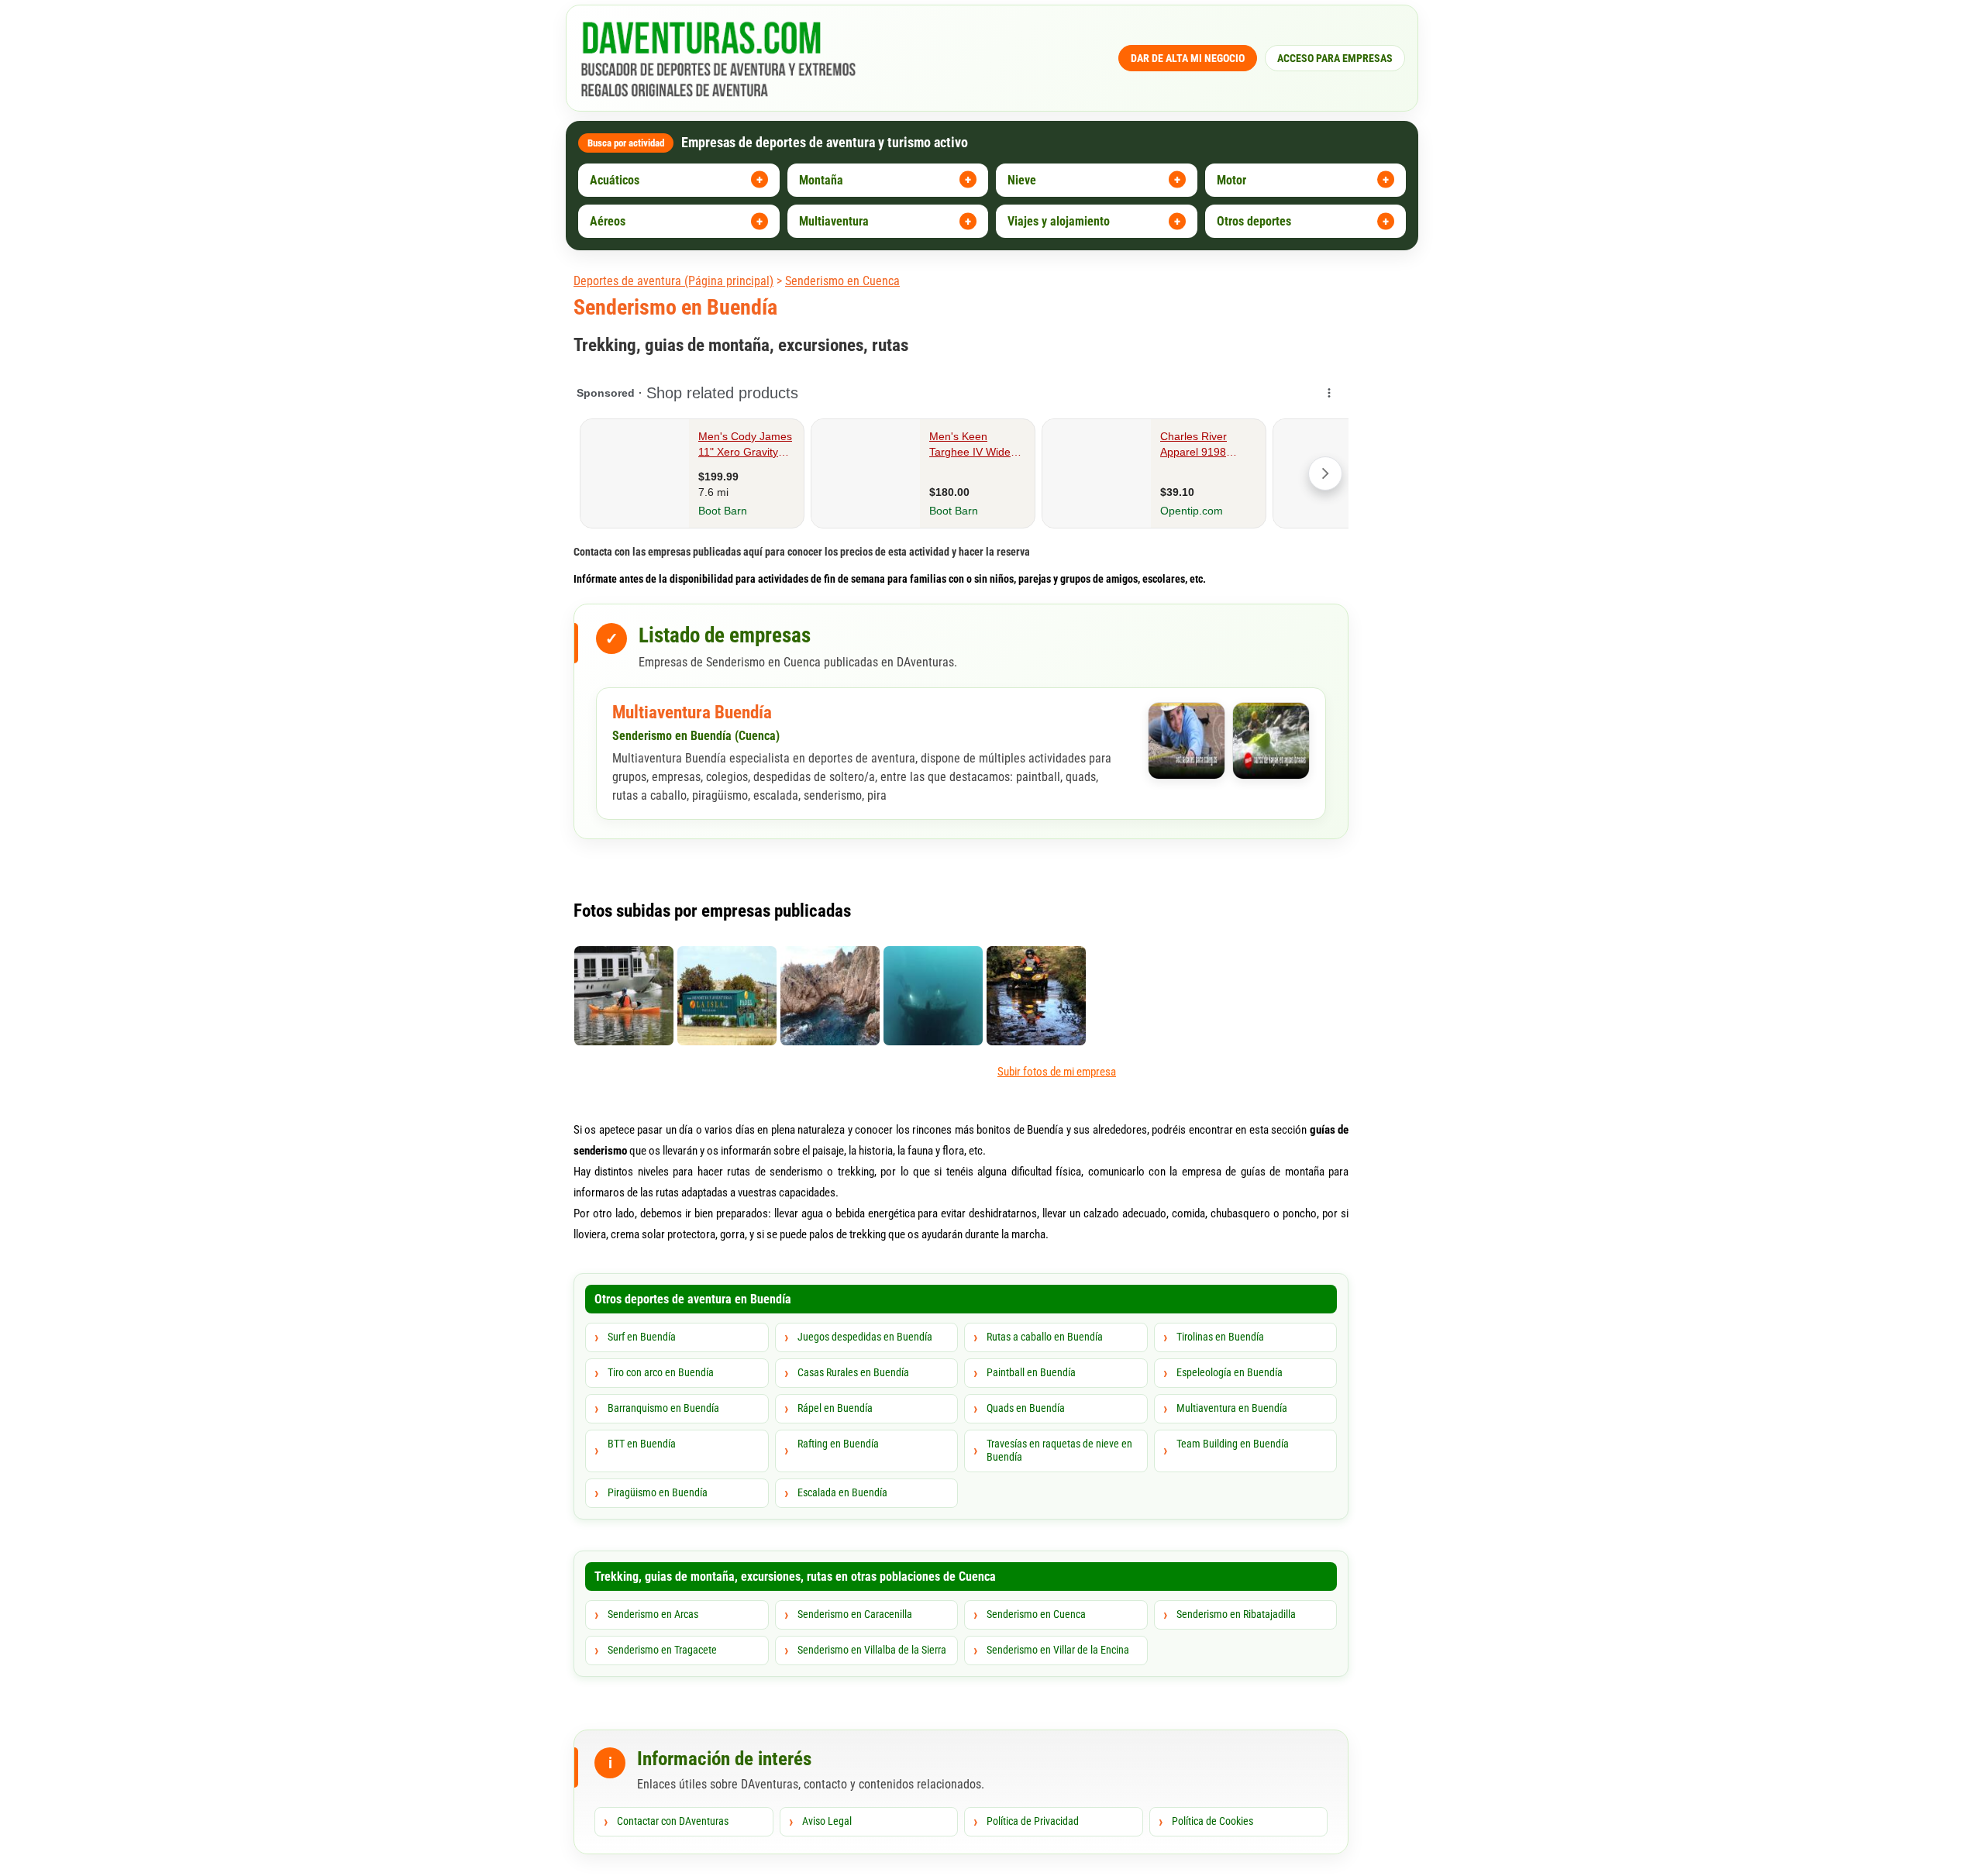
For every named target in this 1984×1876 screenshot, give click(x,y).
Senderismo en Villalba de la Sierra (872, 1650)
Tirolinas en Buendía (1220, 1337)
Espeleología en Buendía (1230, 1372)
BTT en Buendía (642, 1444)
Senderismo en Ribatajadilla (1236, 1614)
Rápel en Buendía (835, 1408)
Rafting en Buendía (838, 1444)
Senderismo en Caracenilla (855, 1614)
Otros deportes (1254, 221)
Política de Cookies (1212, 1821)
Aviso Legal (827, 1821)
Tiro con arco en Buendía (661, 1372)
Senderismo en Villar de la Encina (1058, 1650)
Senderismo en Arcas (653, 1614)
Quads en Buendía (1026, 1408)
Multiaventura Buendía (692, 713)
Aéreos (608, 221)
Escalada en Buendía (842, 1492)
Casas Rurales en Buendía (853, 1372)
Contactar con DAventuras (673, 1821)
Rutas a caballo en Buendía (1045, 1337)
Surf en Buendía (642, 1337)
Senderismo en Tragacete (662, 1650)
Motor (1231, 180)
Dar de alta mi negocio (1188, 58)
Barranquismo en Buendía (663, 1408)
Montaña (821, 180)
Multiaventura (834, 221)
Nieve (1022, 180)
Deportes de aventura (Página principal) (673, 281)
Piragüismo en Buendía (658, 1492)
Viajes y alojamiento (1059, 221)
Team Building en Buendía (1233, 1444)
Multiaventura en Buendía (1232, 1408)
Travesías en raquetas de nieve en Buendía (1059, 1451)
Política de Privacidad (1033, 1821)
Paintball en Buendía (1031, 1372)
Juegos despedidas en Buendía (865, 1337)
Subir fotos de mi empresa (1057, 1072)
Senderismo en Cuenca (842, 281)
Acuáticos (615, 180)
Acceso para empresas (1335, 58)
